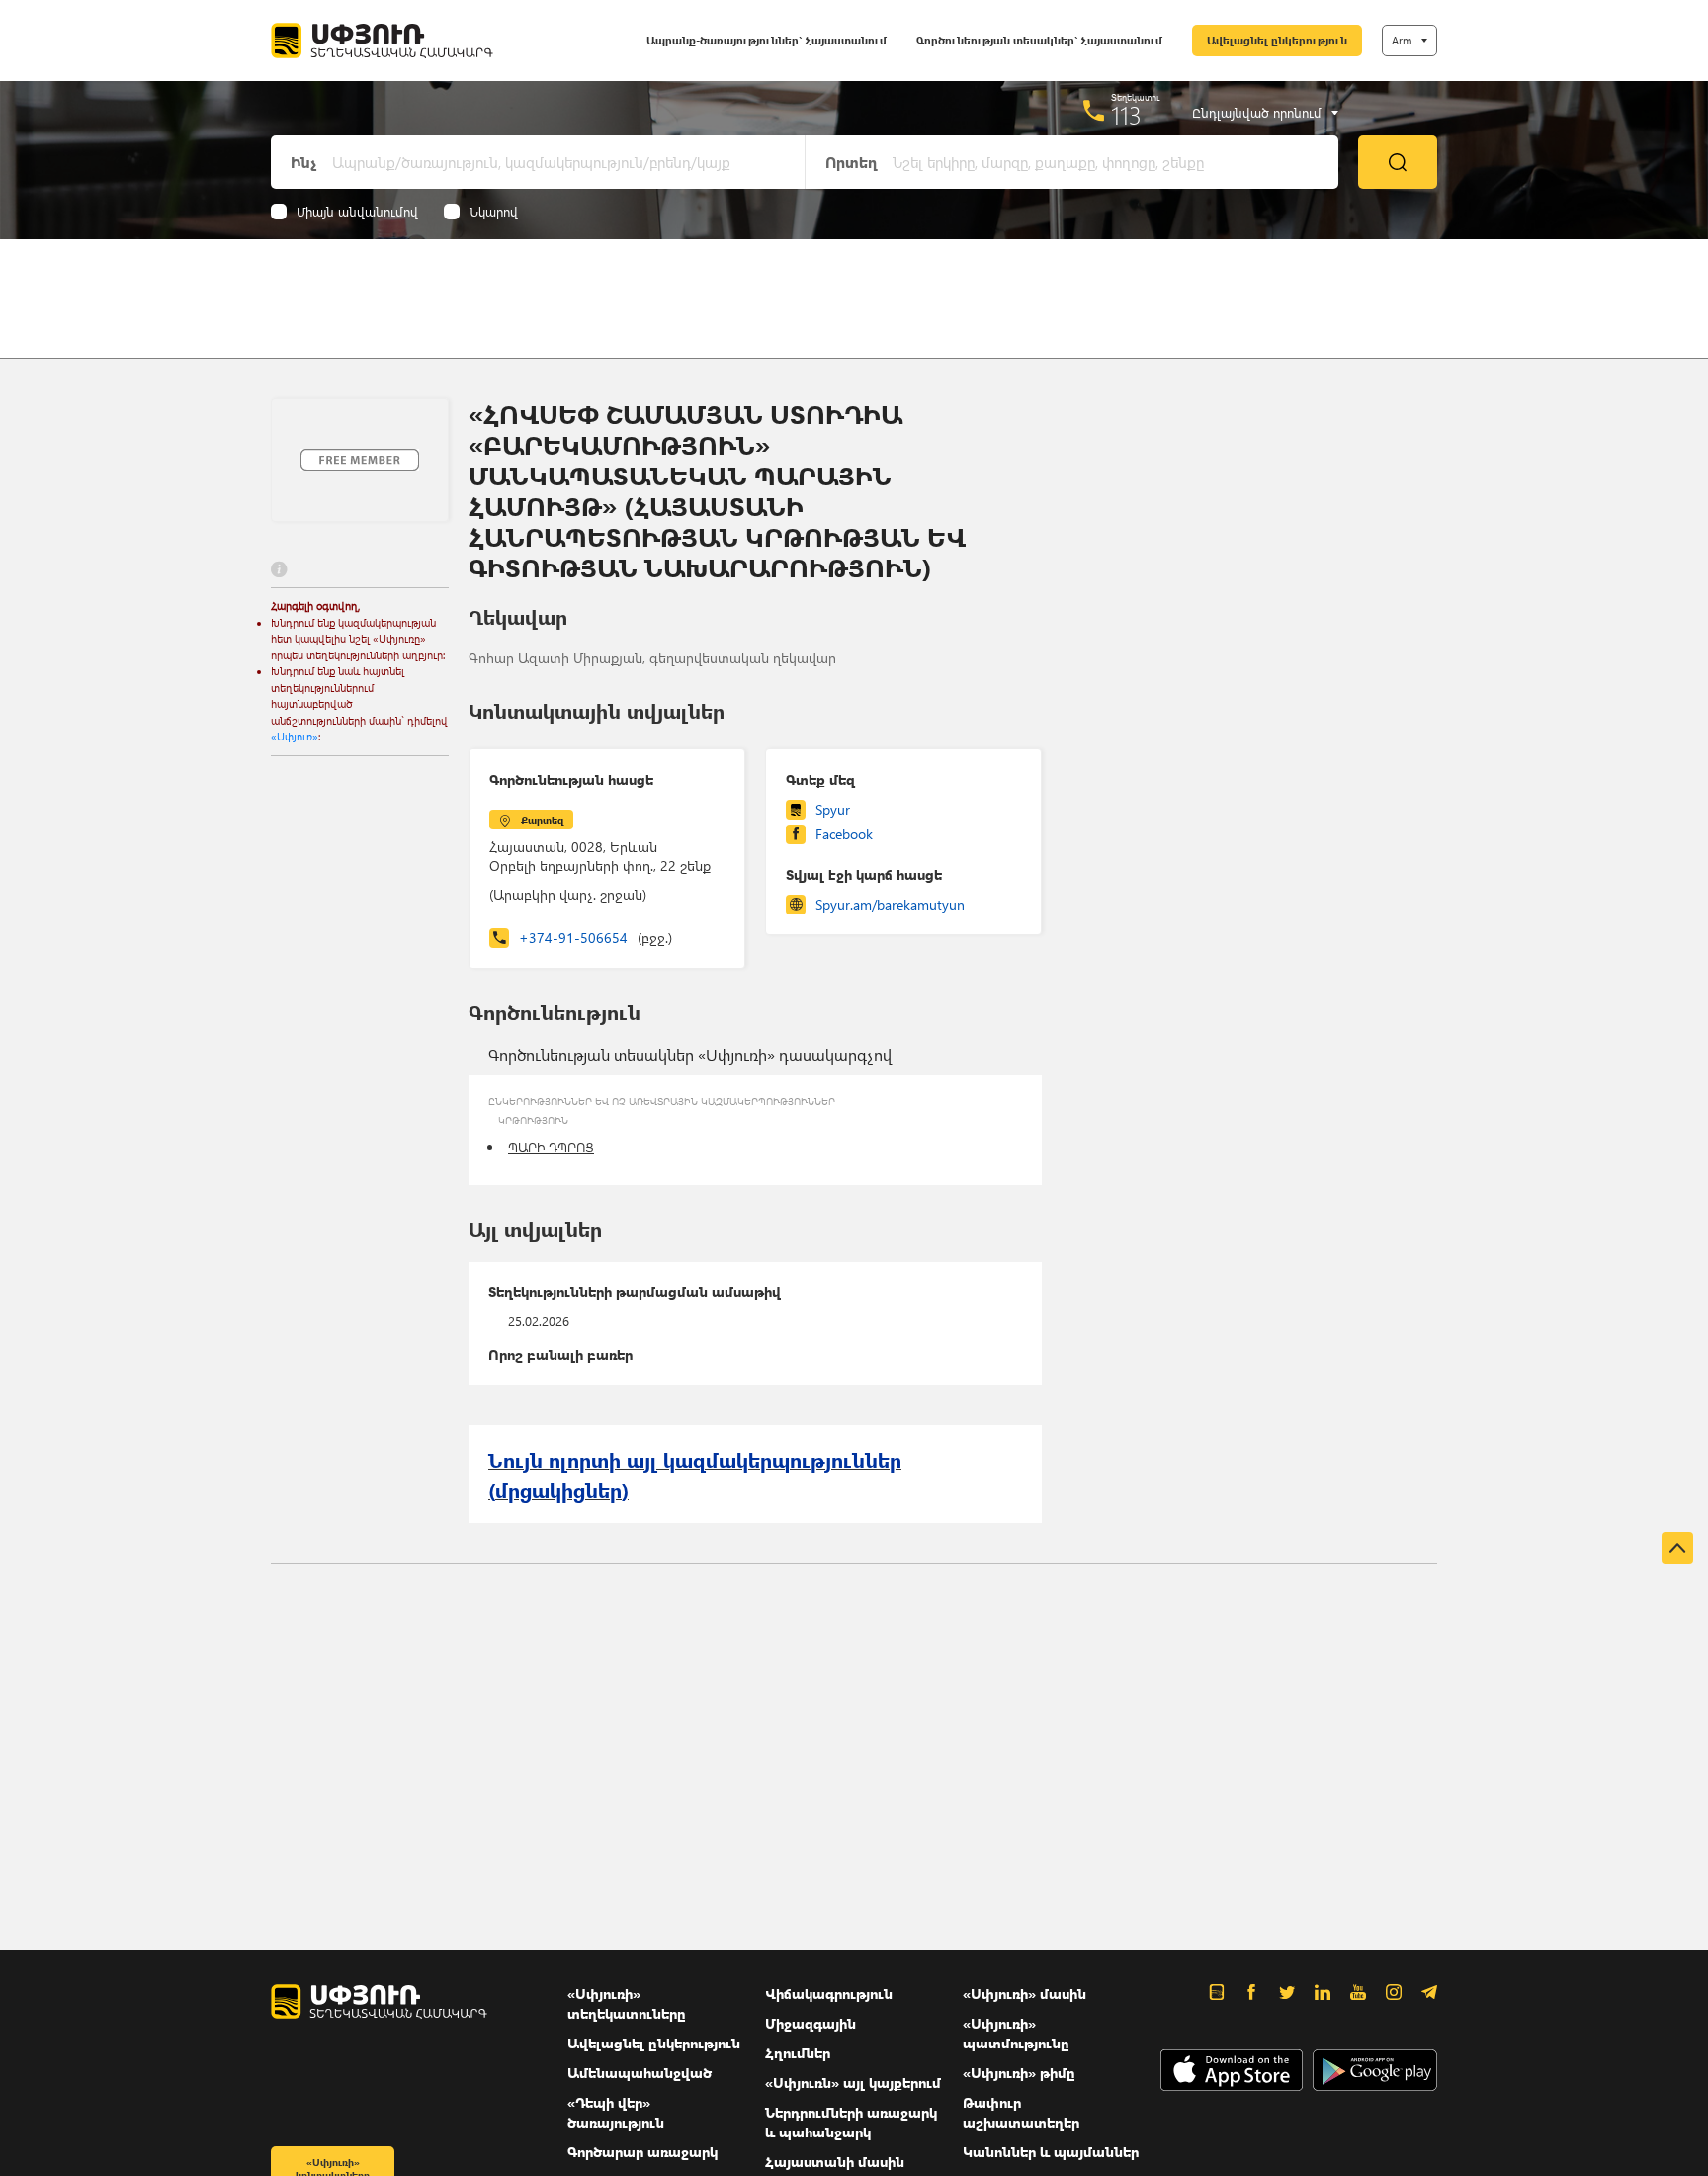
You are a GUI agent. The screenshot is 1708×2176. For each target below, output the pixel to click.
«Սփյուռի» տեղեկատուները (627, 2003)
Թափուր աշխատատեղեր (1021, 2112)
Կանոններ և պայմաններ (1051, 2152)
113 (1126, 115)
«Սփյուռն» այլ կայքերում (853, 2083)
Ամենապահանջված (640, 2073)
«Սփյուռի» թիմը (1019, 2073)
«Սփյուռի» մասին (1025, 1994)
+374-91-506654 (596, 938)
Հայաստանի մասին (835, 2162)
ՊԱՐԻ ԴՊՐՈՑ (551, 1146)
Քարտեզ (542, 820)
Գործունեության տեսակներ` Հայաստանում (1039, 40)
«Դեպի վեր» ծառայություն (616, 2112)
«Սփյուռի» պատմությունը (1016, 2033)
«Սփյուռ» (295, 736)
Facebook (844, 834)
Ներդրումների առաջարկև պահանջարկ (851, 2122)
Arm (1402, 40)
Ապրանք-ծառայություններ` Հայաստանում (767, 40)
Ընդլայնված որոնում (1257, 113)
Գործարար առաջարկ (642, 2152)
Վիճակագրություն (829, 1994)
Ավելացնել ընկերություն (1277, 40)
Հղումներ (798, 2053)
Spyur (833, 809)
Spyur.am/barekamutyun (890, 904)
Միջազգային (811, 2023)
